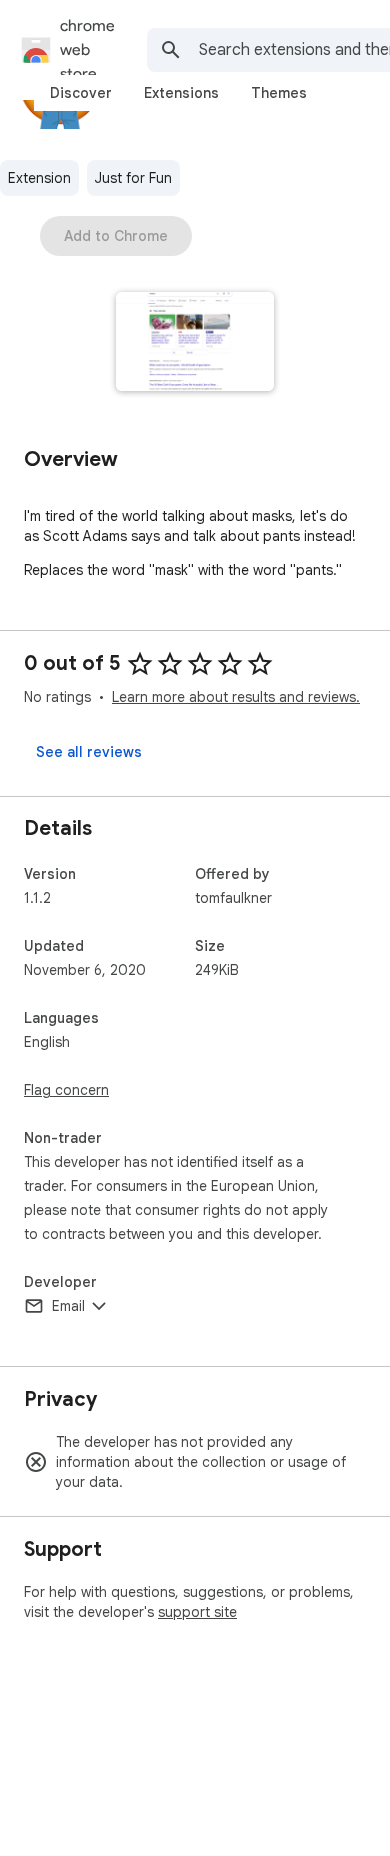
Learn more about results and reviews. (236, 697)
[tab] (81, 93)
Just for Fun (133, 178)
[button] (195, 343)
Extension (39, 178)
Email (68, 1306)
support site (197, 1612)
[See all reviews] (89, 752)
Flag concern (66, 1090)
